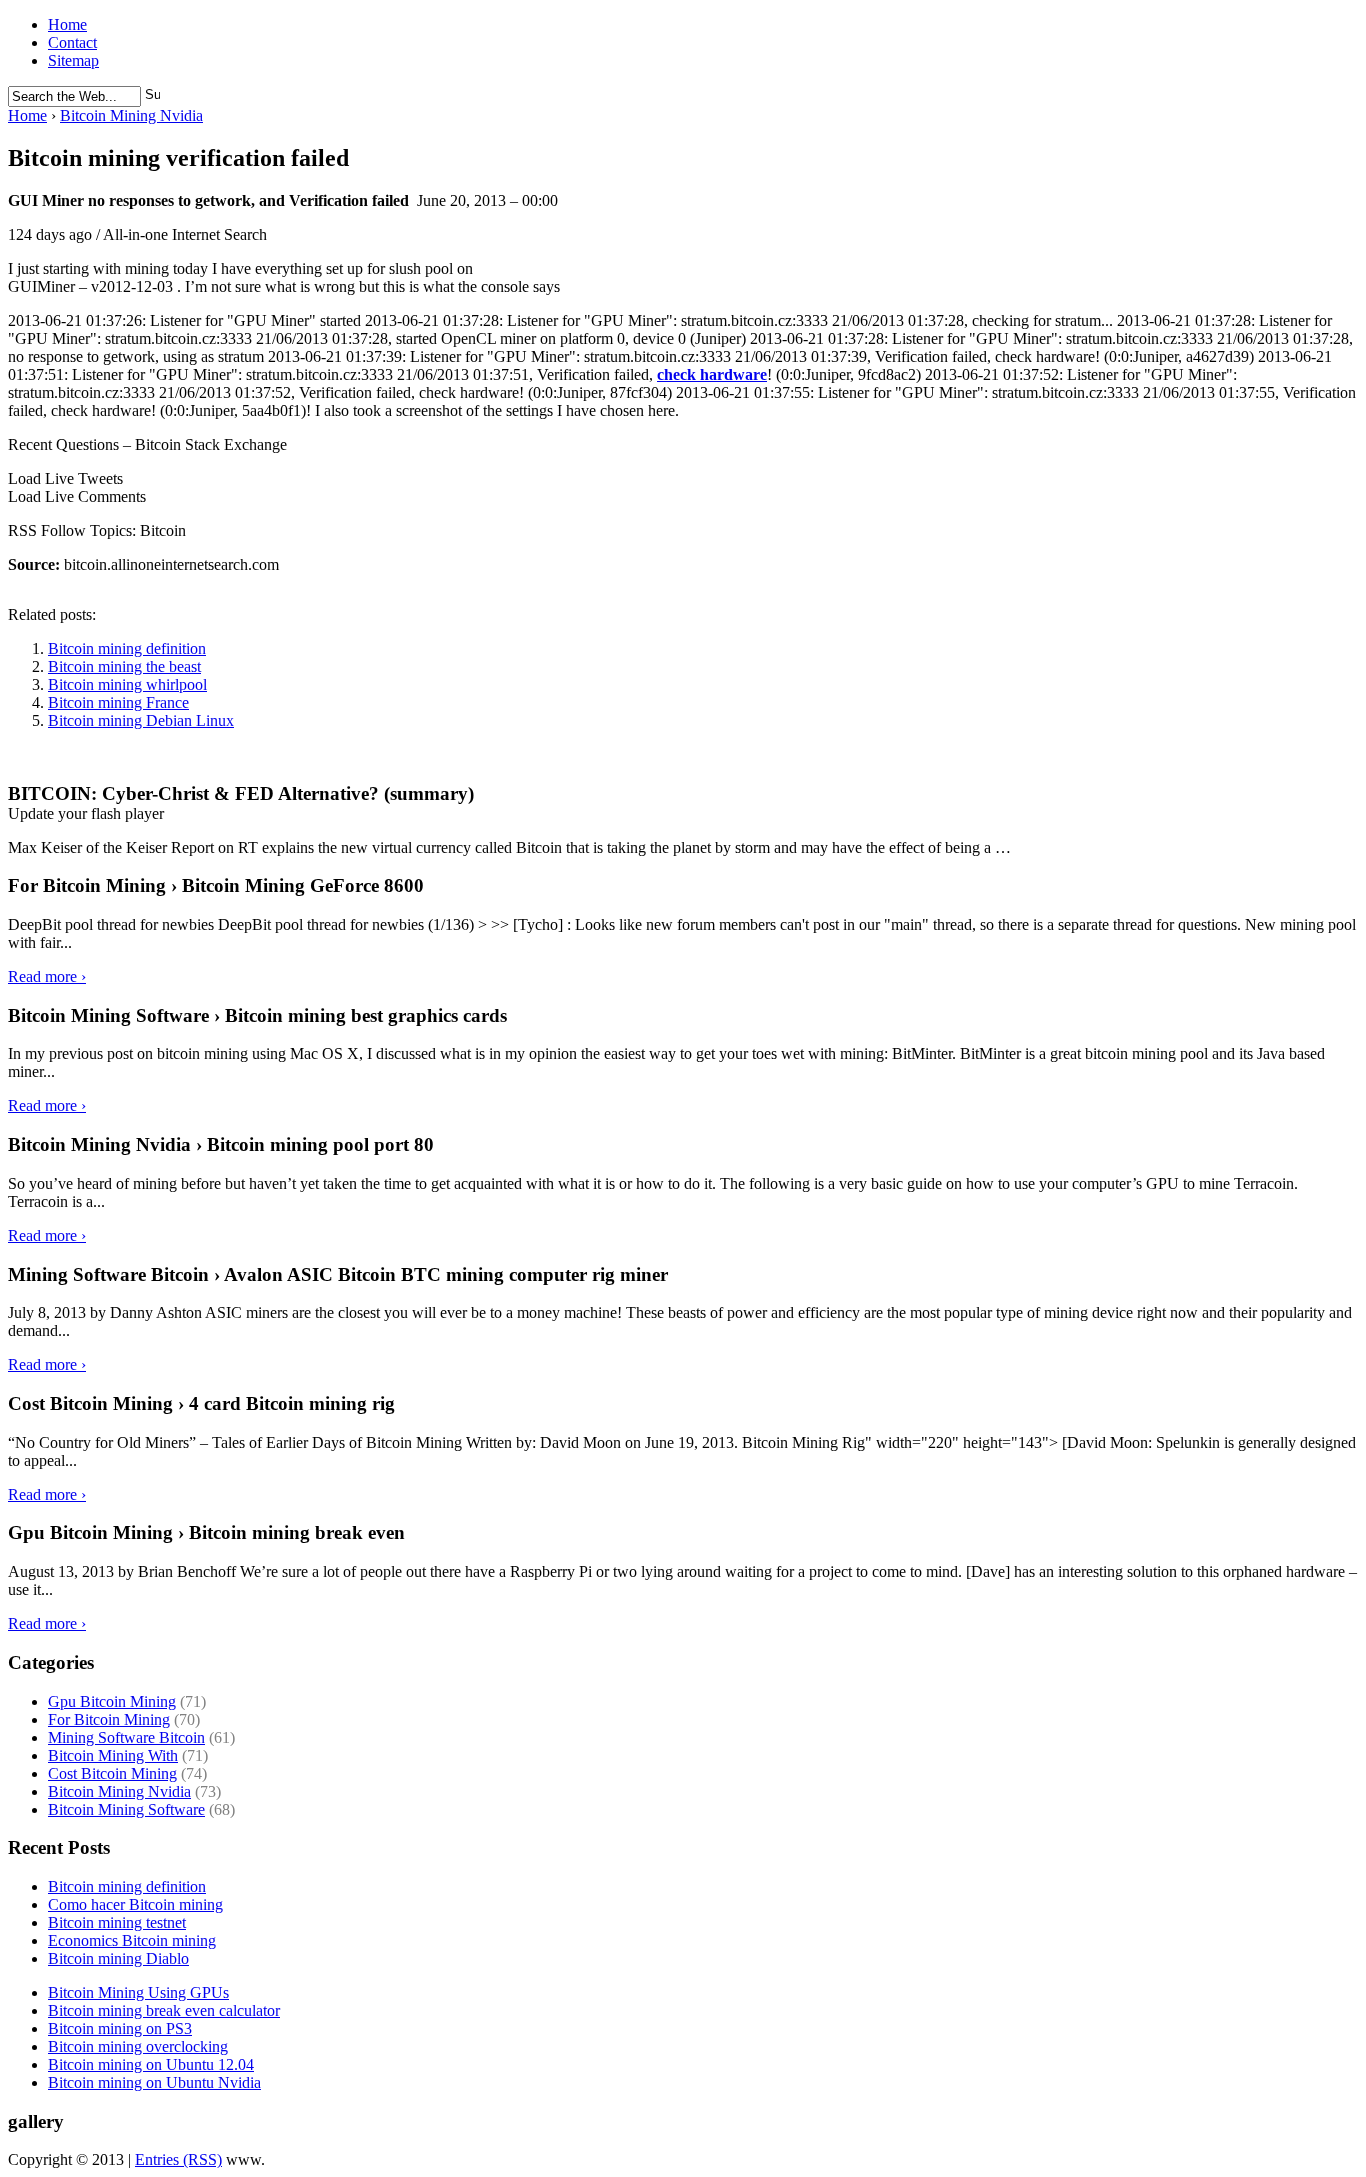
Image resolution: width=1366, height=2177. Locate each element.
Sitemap (73, 60)
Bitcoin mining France (118, 702)
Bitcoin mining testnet (117, 1922)
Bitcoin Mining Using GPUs (138, 1992)
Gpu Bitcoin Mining (112, 1701)
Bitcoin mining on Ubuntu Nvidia (154, 2082)
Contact (72, 42)
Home (67, 24)
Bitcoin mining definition (127, 648)
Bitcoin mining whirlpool (127, 684)
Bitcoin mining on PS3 (120, 2028)
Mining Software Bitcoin (126, 1737)
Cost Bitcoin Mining (112, 1773)
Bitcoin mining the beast (124, 666)
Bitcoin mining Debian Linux (141, 720)
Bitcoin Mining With (113, 1755)
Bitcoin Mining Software (126, 1809)
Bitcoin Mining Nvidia (131, 115)
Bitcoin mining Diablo (118, 1958)
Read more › (47, 976)
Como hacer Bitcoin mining (135, 1904)
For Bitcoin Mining (109, 1719)
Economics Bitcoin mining (132, 1940)
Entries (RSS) (178, 2159)
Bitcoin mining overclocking (138, 2046)
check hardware (712, 374)
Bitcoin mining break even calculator (164, 2010)
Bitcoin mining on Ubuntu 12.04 (151, 2064)
